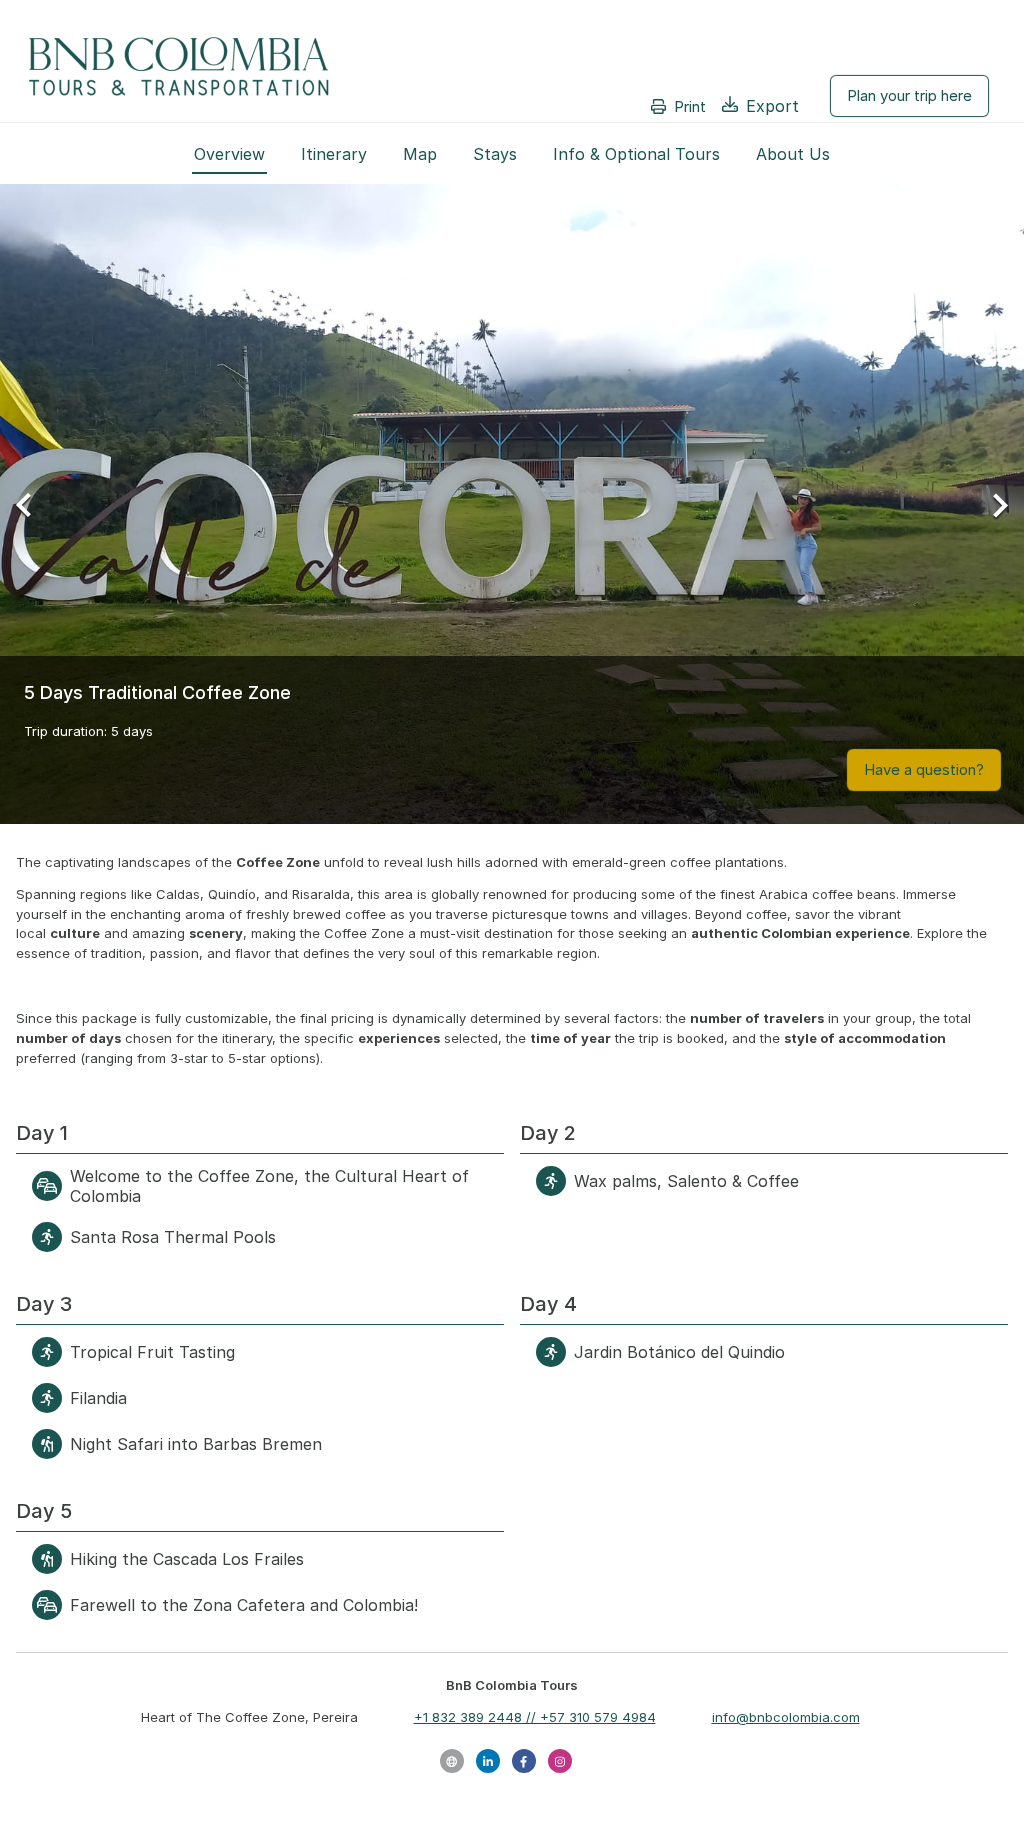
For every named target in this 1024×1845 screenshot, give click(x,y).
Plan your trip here (909, 95)
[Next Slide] (992, 503)
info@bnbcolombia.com (786, 1717)
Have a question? (924, 769)
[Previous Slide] (31, 503)
